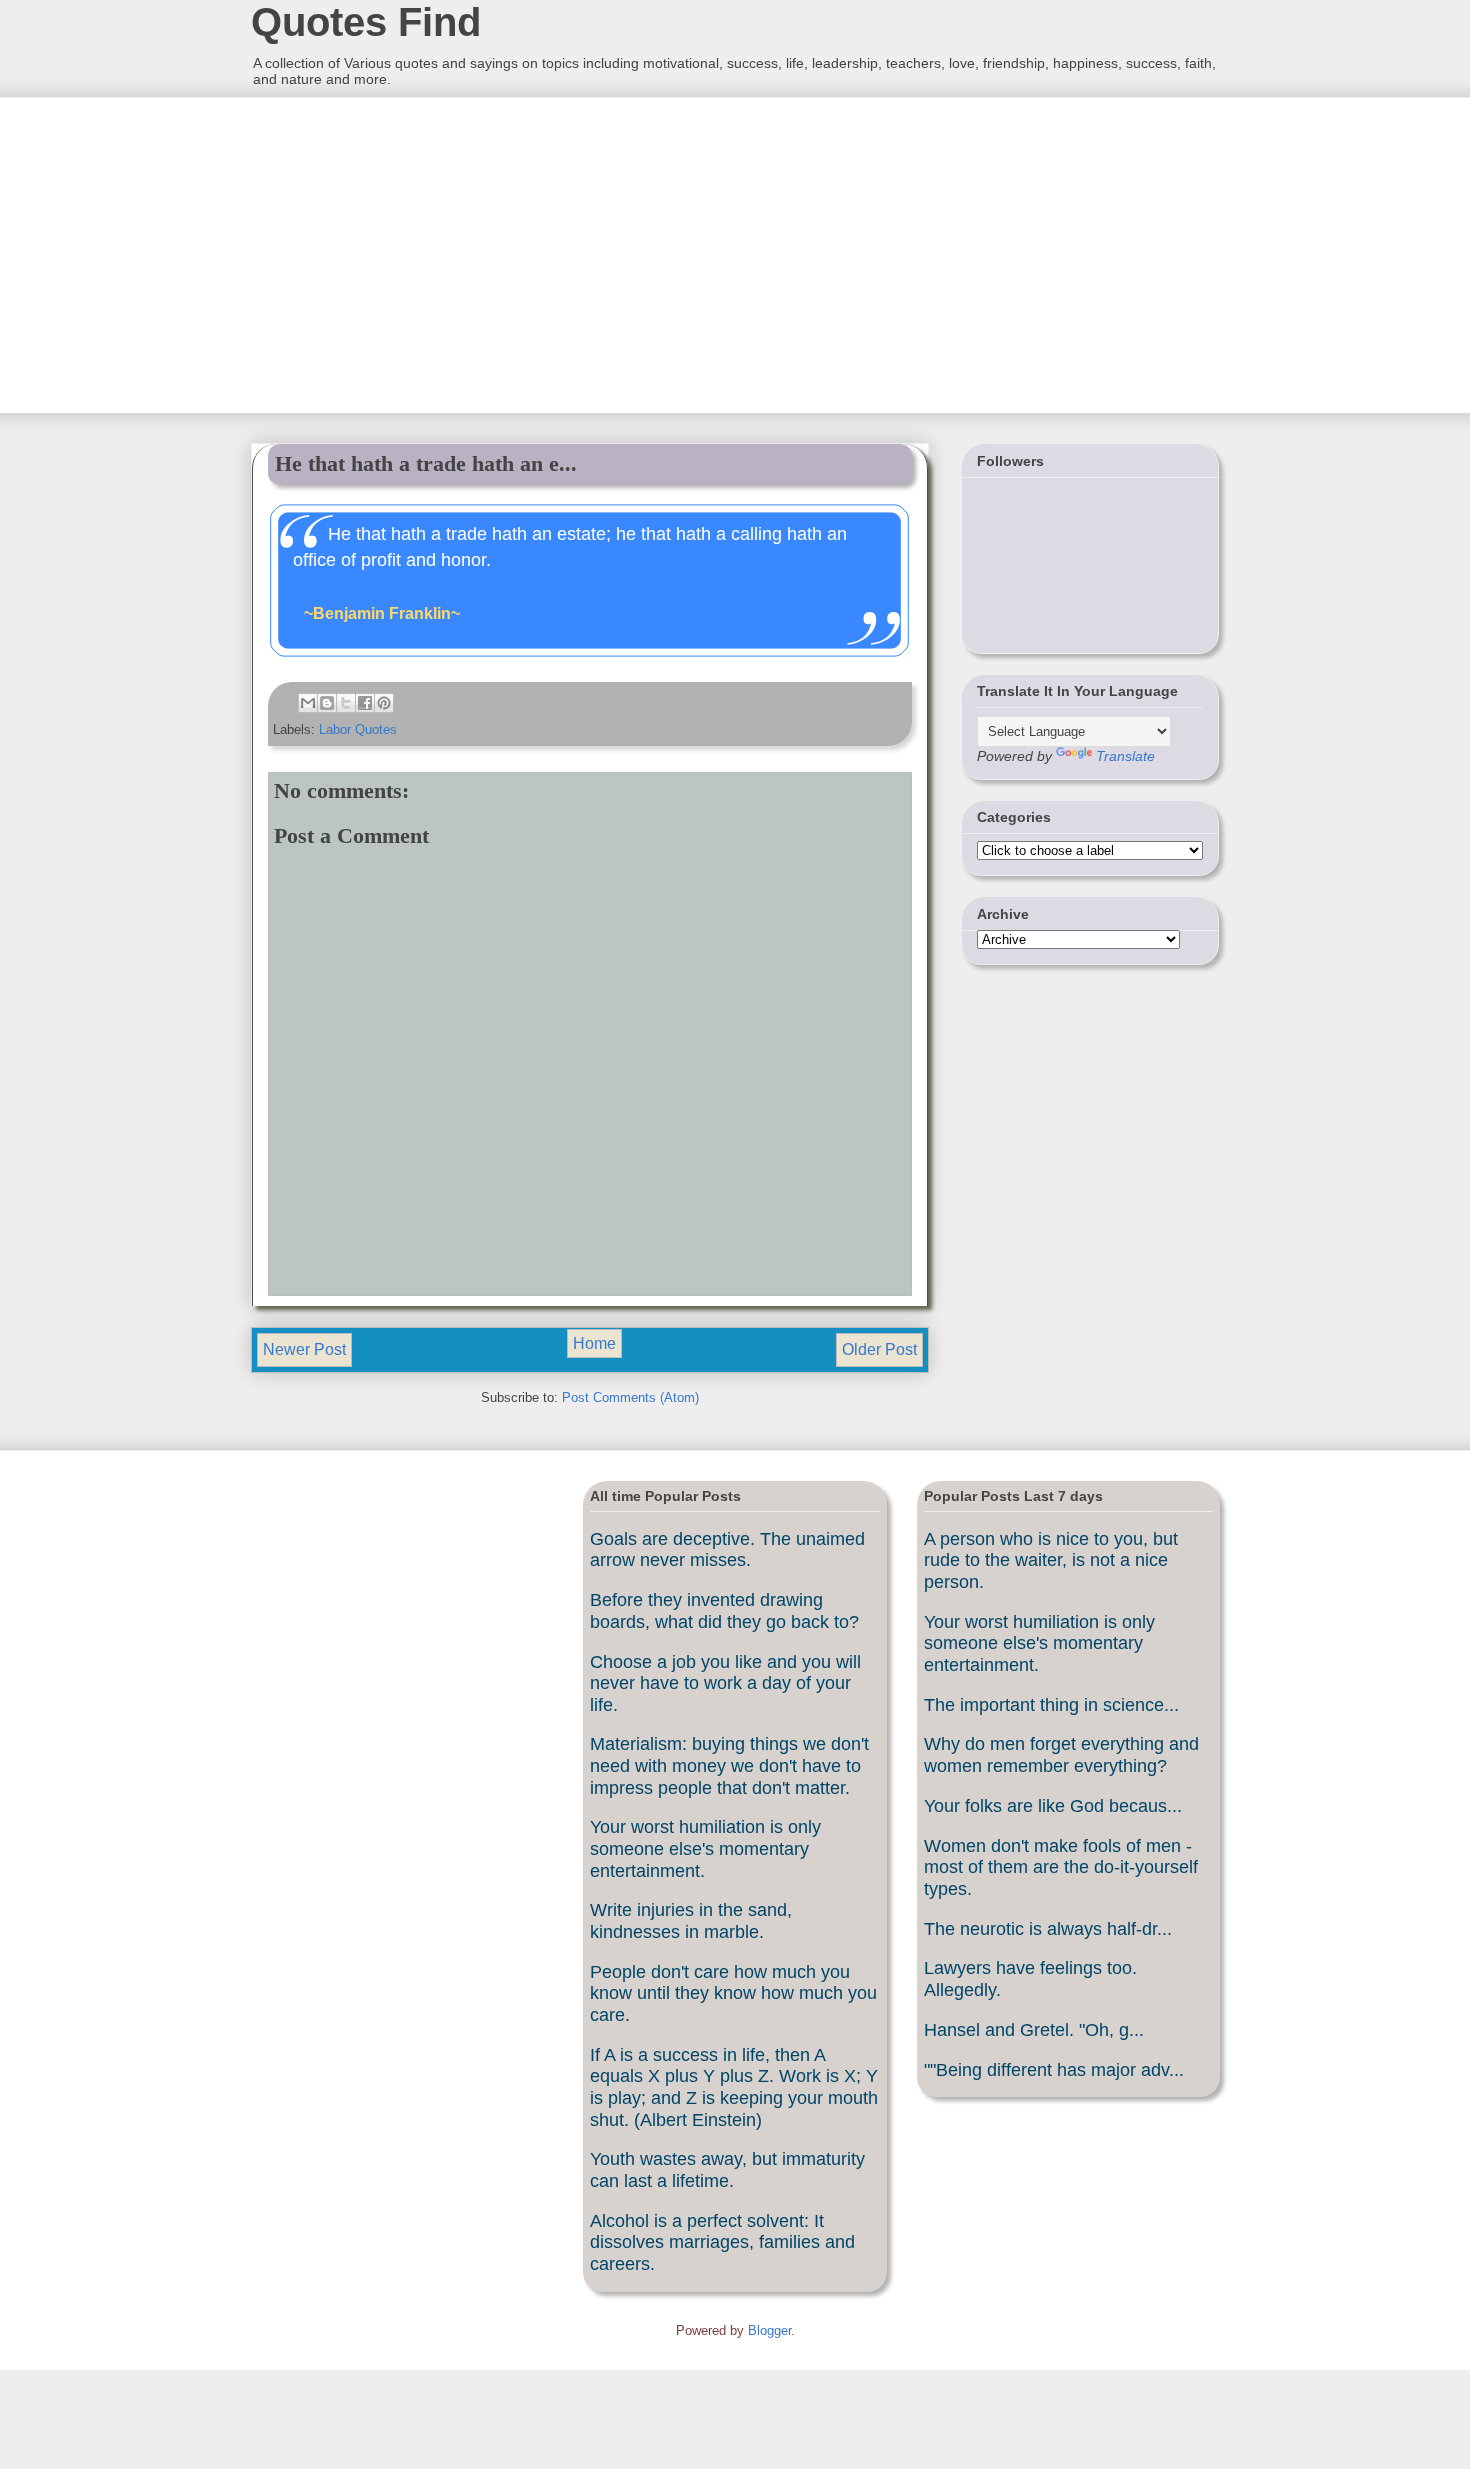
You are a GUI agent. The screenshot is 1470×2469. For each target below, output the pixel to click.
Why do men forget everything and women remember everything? (1061, 1755)
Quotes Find (366, 22)
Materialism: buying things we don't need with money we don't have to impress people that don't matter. (729, 1765)
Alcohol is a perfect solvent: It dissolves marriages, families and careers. (722, 2242)
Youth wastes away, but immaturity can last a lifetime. (727, 2170)
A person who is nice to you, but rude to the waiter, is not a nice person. (1051, 1560)
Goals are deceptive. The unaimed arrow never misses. (727, 1550)
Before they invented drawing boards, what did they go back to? (724, 1611)
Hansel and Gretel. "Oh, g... (1034, 2030)
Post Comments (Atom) (630, 1397)
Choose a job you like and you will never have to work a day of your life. (725, 1683)
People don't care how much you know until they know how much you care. (733, 1993)
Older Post (879, 1349)
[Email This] (308, 703)
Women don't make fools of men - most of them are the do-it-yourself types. (1061, 1867)
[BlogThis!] (327, 703)
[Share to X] (346, 703)
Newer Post (304, 1349)
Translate (1125, 756)
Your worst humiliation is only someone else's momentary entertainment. (705, 1848)
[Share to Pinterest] (384, 703)
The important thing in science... (1051, 1705)
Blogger (769, 2330)
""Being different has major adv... (1054, 2070)
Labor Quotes (358, 729)
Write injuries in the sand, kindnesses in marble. (691, 1921)
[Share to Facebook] (365, 703)
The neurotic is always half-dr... (1048, 1929)
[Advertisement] (400, 253)
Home (594, 1343)
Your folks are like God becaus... (1053, 1806)
